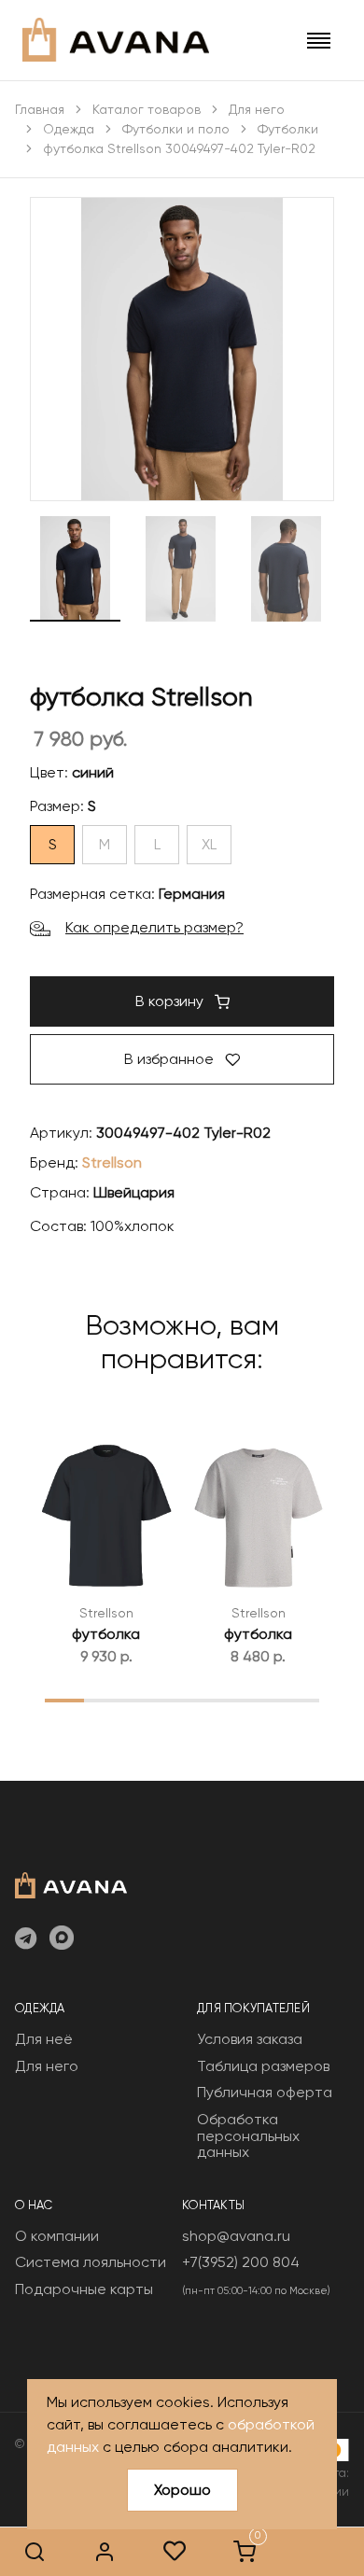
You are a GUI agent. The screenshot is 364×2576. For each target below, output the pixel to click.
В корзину (171, 1001)
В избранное (171, 1059)
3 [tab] (143, 1700)
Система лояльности (91, 2262)
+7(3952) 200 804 (241, 2262)
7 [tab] (300, 1700)
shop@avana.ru (236, 2236)
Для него (257, 109)
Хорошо (182, 2490)
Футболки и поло (176, 129)
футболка (106, 1634)
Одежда (69, 129)
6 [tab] (260, 1700)
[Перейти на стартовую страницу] (116, 40)
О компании (57, 2236)
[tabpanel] (106, 1544)
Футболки (288, 129)
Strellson (112, 1162)
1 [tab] (65, 1700)
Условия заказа (250, 2039)
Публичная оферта (265, 2092)
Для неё (44, 2039)
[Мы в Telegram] (26, 1939)
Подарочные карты (84, 2289)
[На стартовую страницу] (71, 1883)
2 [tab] (104, 1700)
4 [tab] (182, 1700)
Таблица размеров (263, 2066)
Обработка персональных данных (248, 2135)
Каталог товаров (147, 109)
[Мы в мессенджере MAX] (62, 1939)
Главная (40, 109)
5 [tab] (222, 1700)
